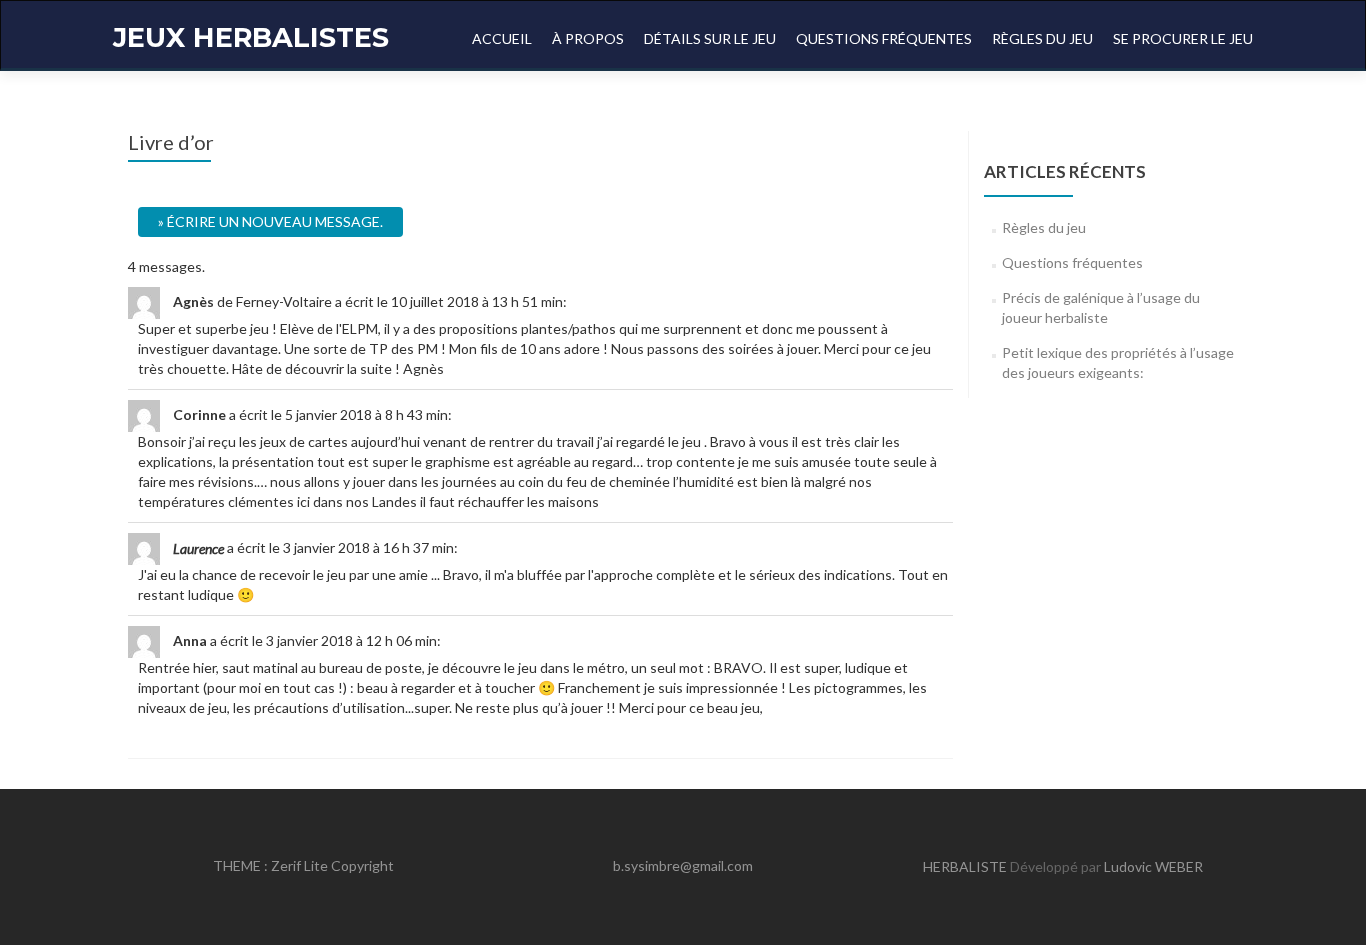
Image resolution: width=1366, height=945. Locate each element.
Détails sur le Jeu (710, 38)
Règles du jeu (1042, 38)
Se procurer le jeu (1183, 38)
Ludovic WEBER (1153, 866)
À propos (588, 38)
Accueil (502, 38)
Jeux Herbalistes (251, 37)
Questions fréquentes (884, 38)
